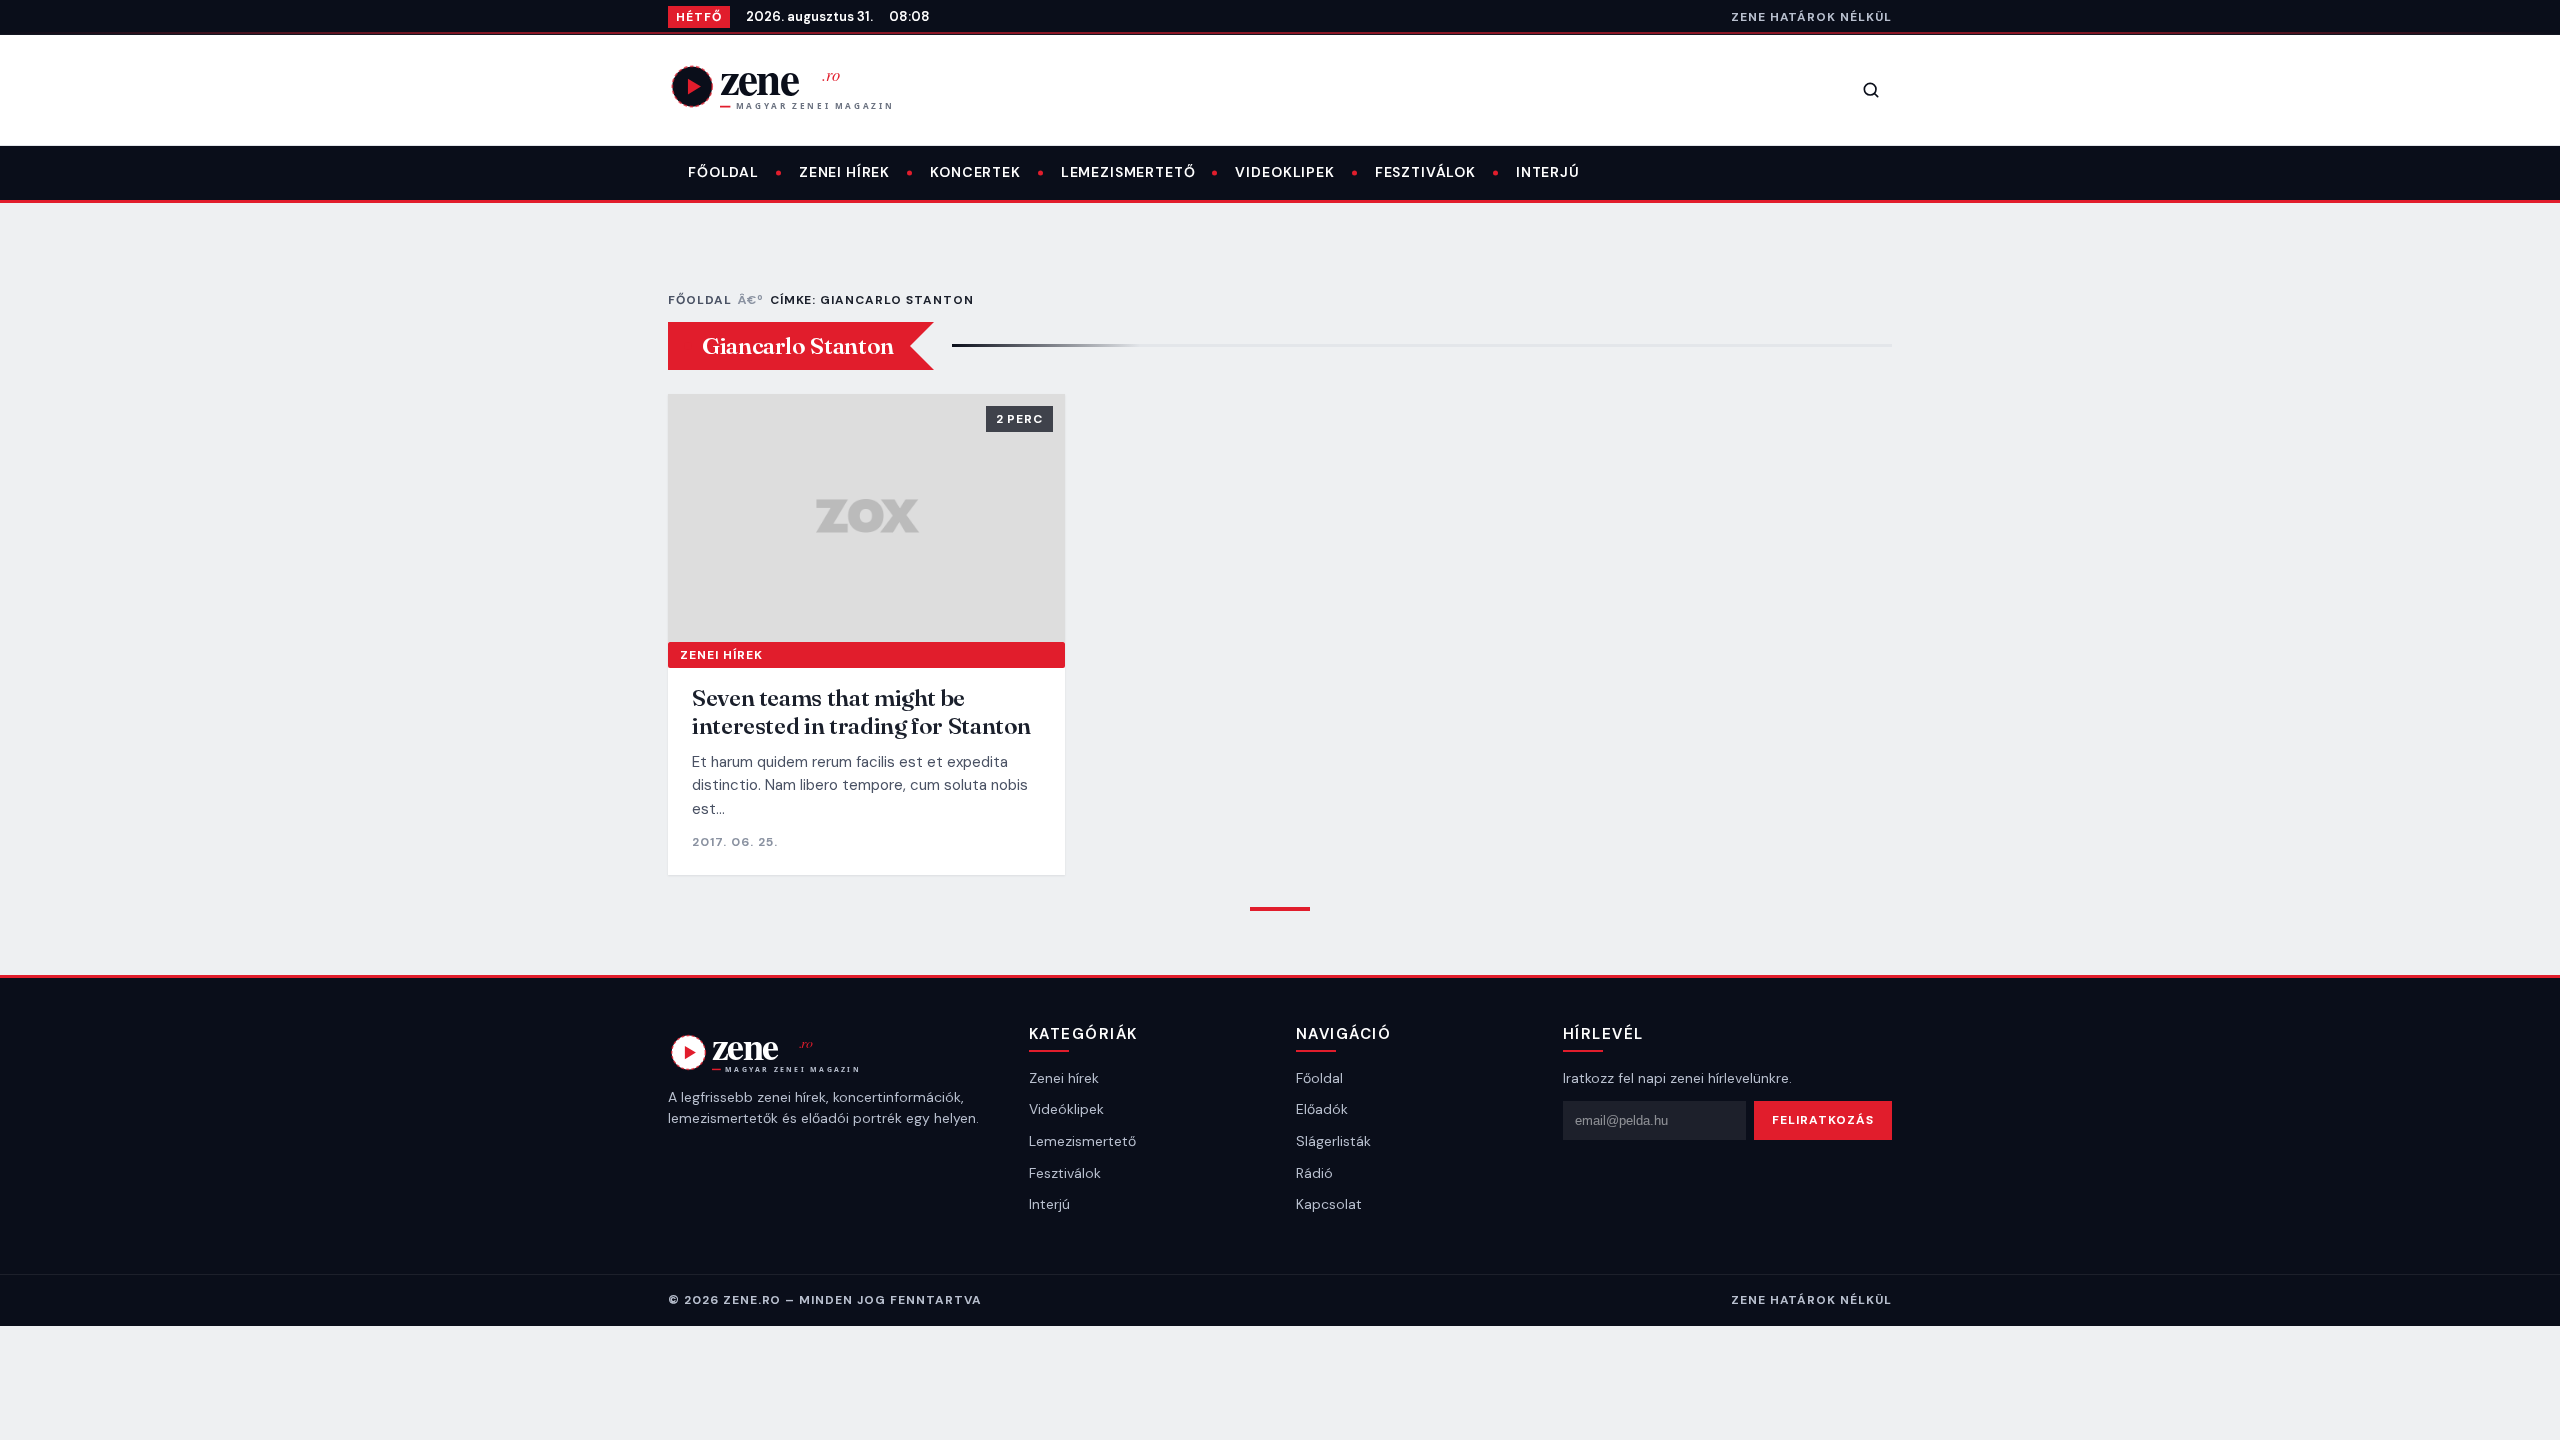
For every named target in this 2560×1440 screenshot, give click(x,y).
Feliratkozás (1823, 1120)
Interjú (1548, 172)
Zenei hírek (844, 172)
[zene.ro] (798, 86)
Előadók (1322, 1109)
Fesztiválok (1425, 172)
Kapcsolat (1329, 1204)
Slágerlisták (1333, 1141)
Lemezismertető (1128, 172)
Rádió (1314, 1173)
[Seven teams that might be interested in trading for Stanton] (866, 518)
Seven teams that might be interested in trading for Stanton (861, 711)
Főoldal (723, 172)
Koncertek (975, 172)
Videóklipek (1066, 1109)
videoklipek (1284, 172)
